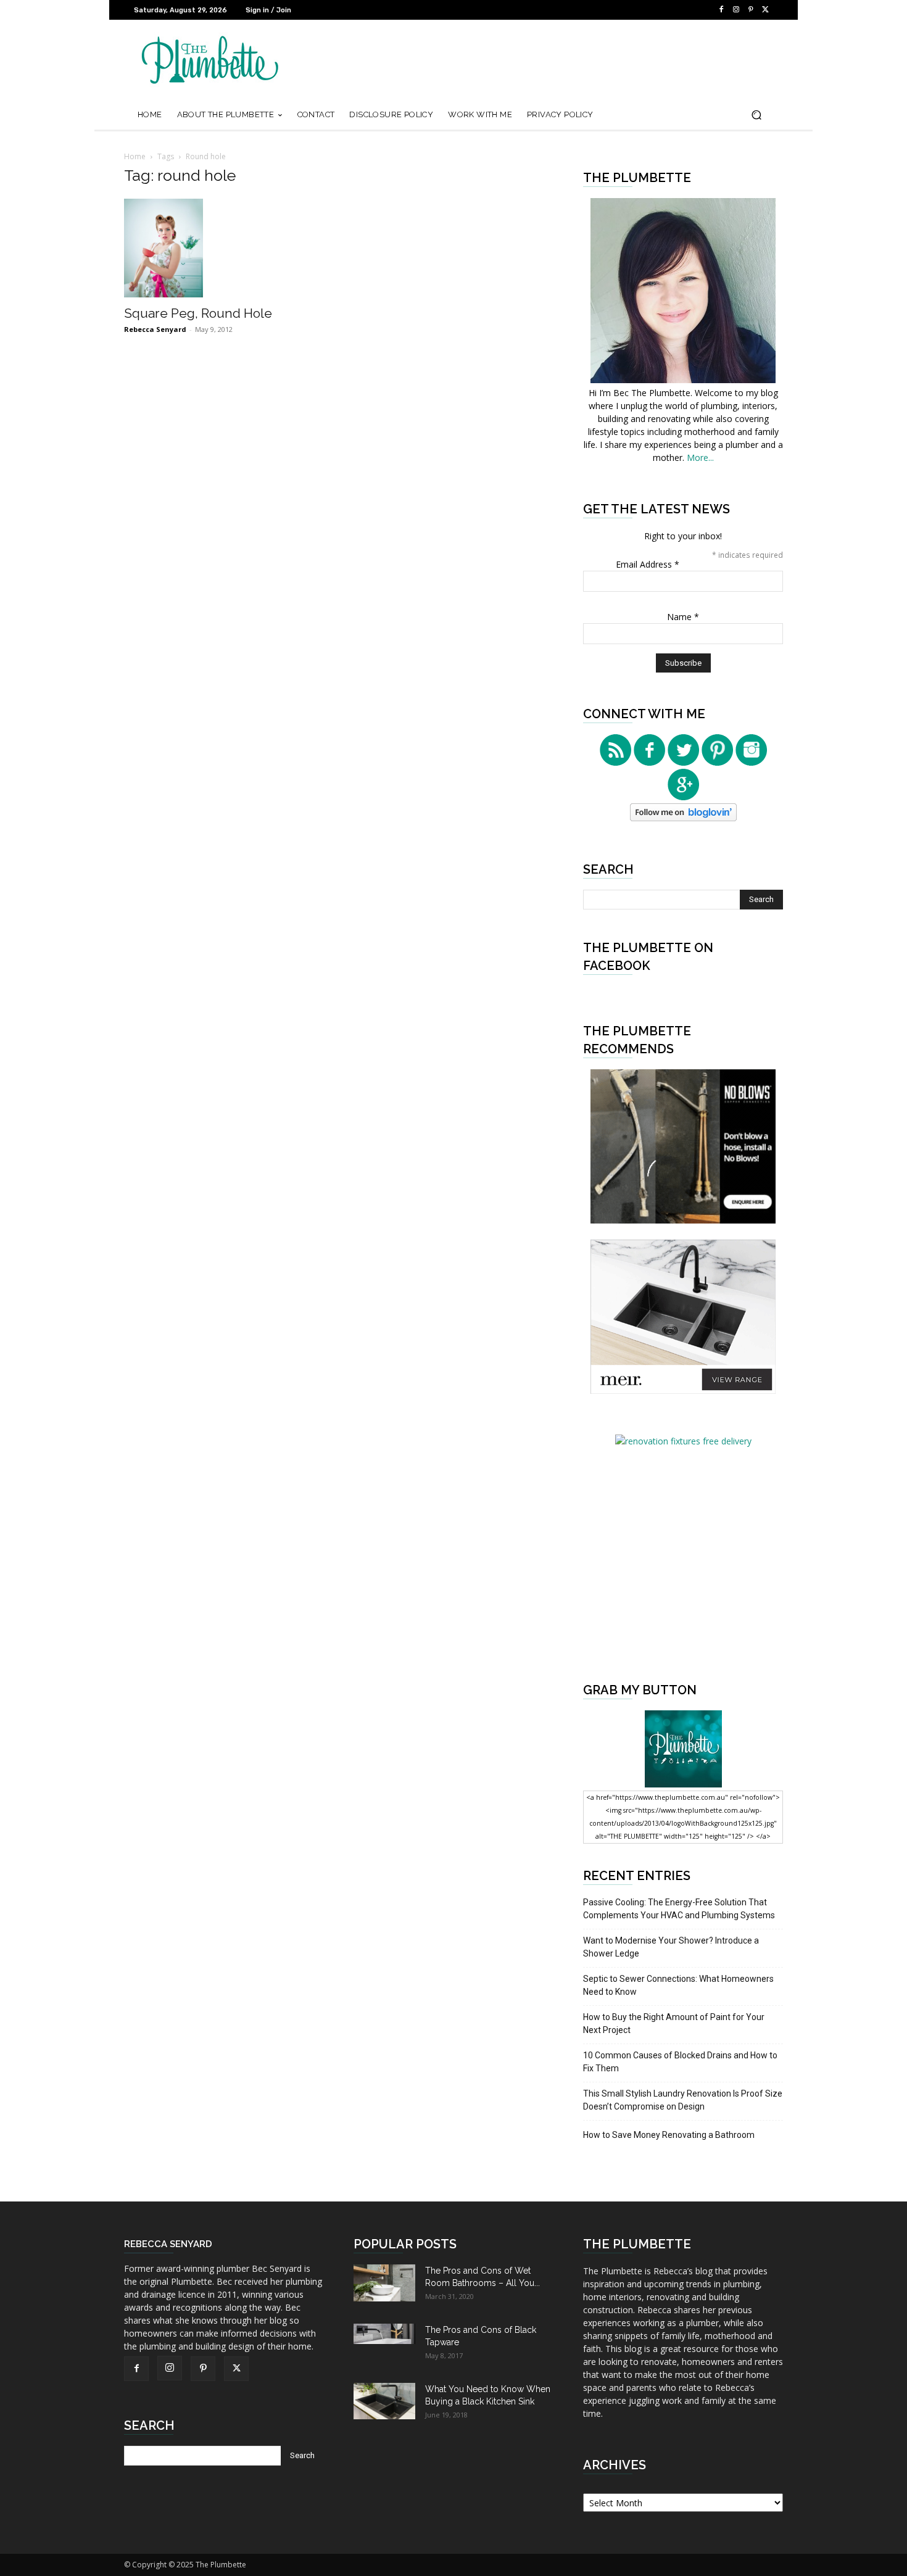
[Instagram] (736, 10)
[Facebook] (721, 10)
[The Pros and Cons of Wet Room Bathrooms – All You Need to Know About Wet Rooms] (384, 2283)
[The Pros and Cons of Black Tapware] (384, 2334)
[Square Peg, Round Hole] (224, 248)
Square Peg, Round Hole (198, 313)
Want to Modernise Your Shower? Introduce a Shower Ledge (671, 1947)
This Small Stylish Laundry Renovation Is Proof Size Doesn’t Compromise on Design (683, 2100)
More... (700, 458)
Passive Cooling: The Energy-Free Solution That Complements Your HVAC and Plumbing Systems (679, 1909)
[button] (756, 115)
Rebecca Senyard (155, 329)
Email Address (648, 564)
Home (135, 156)
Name (683, 617)
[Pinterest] (751, 10)
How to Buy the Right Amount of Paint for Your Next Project (674, 2023)
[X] (766, 10)
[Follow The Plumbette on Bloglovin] (683, 818)
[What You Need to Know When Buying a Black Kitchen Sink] (384, 2401)
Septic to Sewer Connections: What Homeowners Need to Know (678, 1985)
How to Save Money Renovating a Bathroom (669, 2135)
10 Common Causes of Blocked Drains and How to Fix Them (680, 2062)
